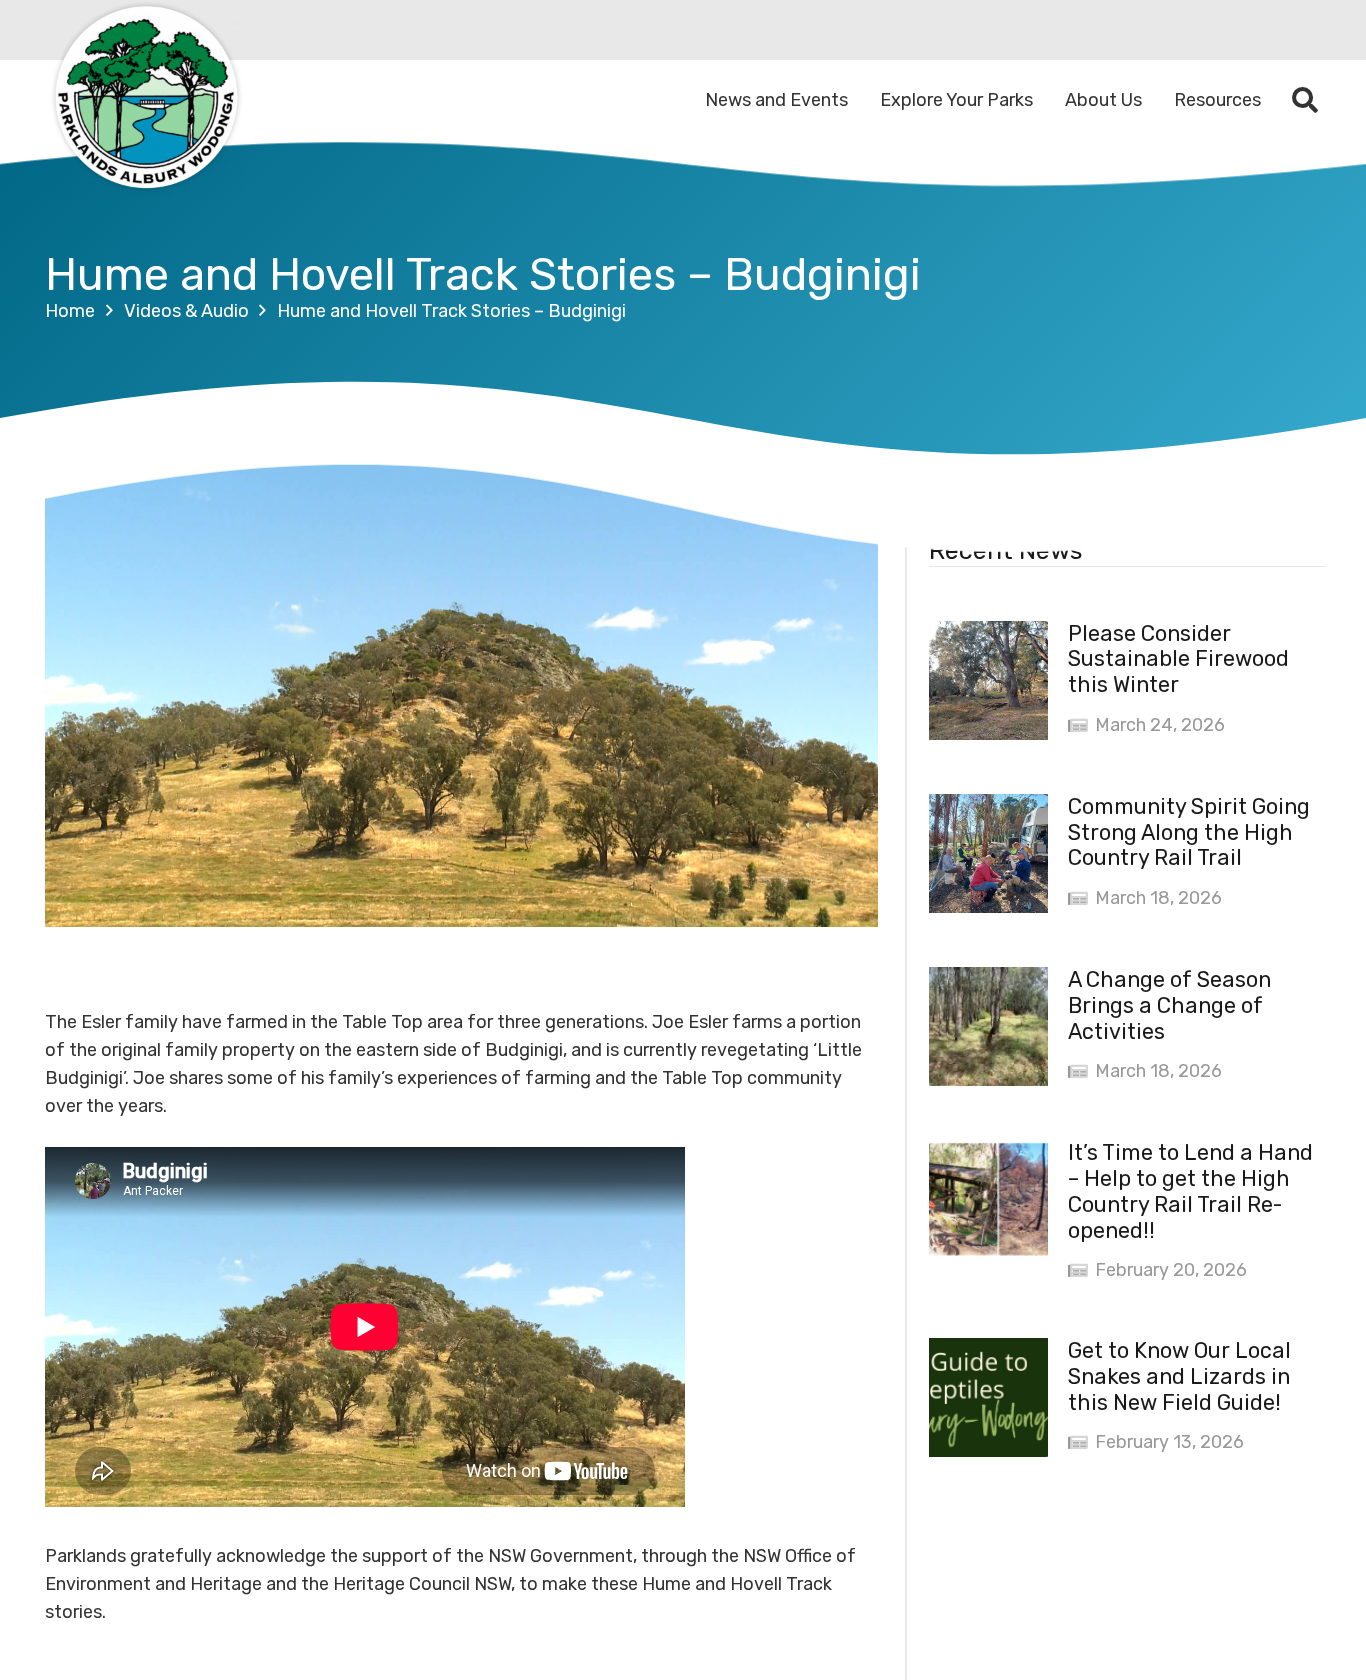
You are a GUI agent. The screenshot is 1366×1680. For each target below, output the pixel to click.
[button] (1305, 100)
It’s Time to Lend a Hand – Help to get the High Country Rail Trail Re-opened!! (1190, 1191)
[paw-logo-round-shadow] (145, 100)
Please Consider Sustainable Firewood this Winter (1178, 659)
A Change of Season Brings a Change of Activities (1169, 1005)
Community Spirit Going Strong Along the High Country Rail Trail (1189, 832)
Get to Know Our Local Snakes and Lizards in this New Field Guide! (1179, 1376)
